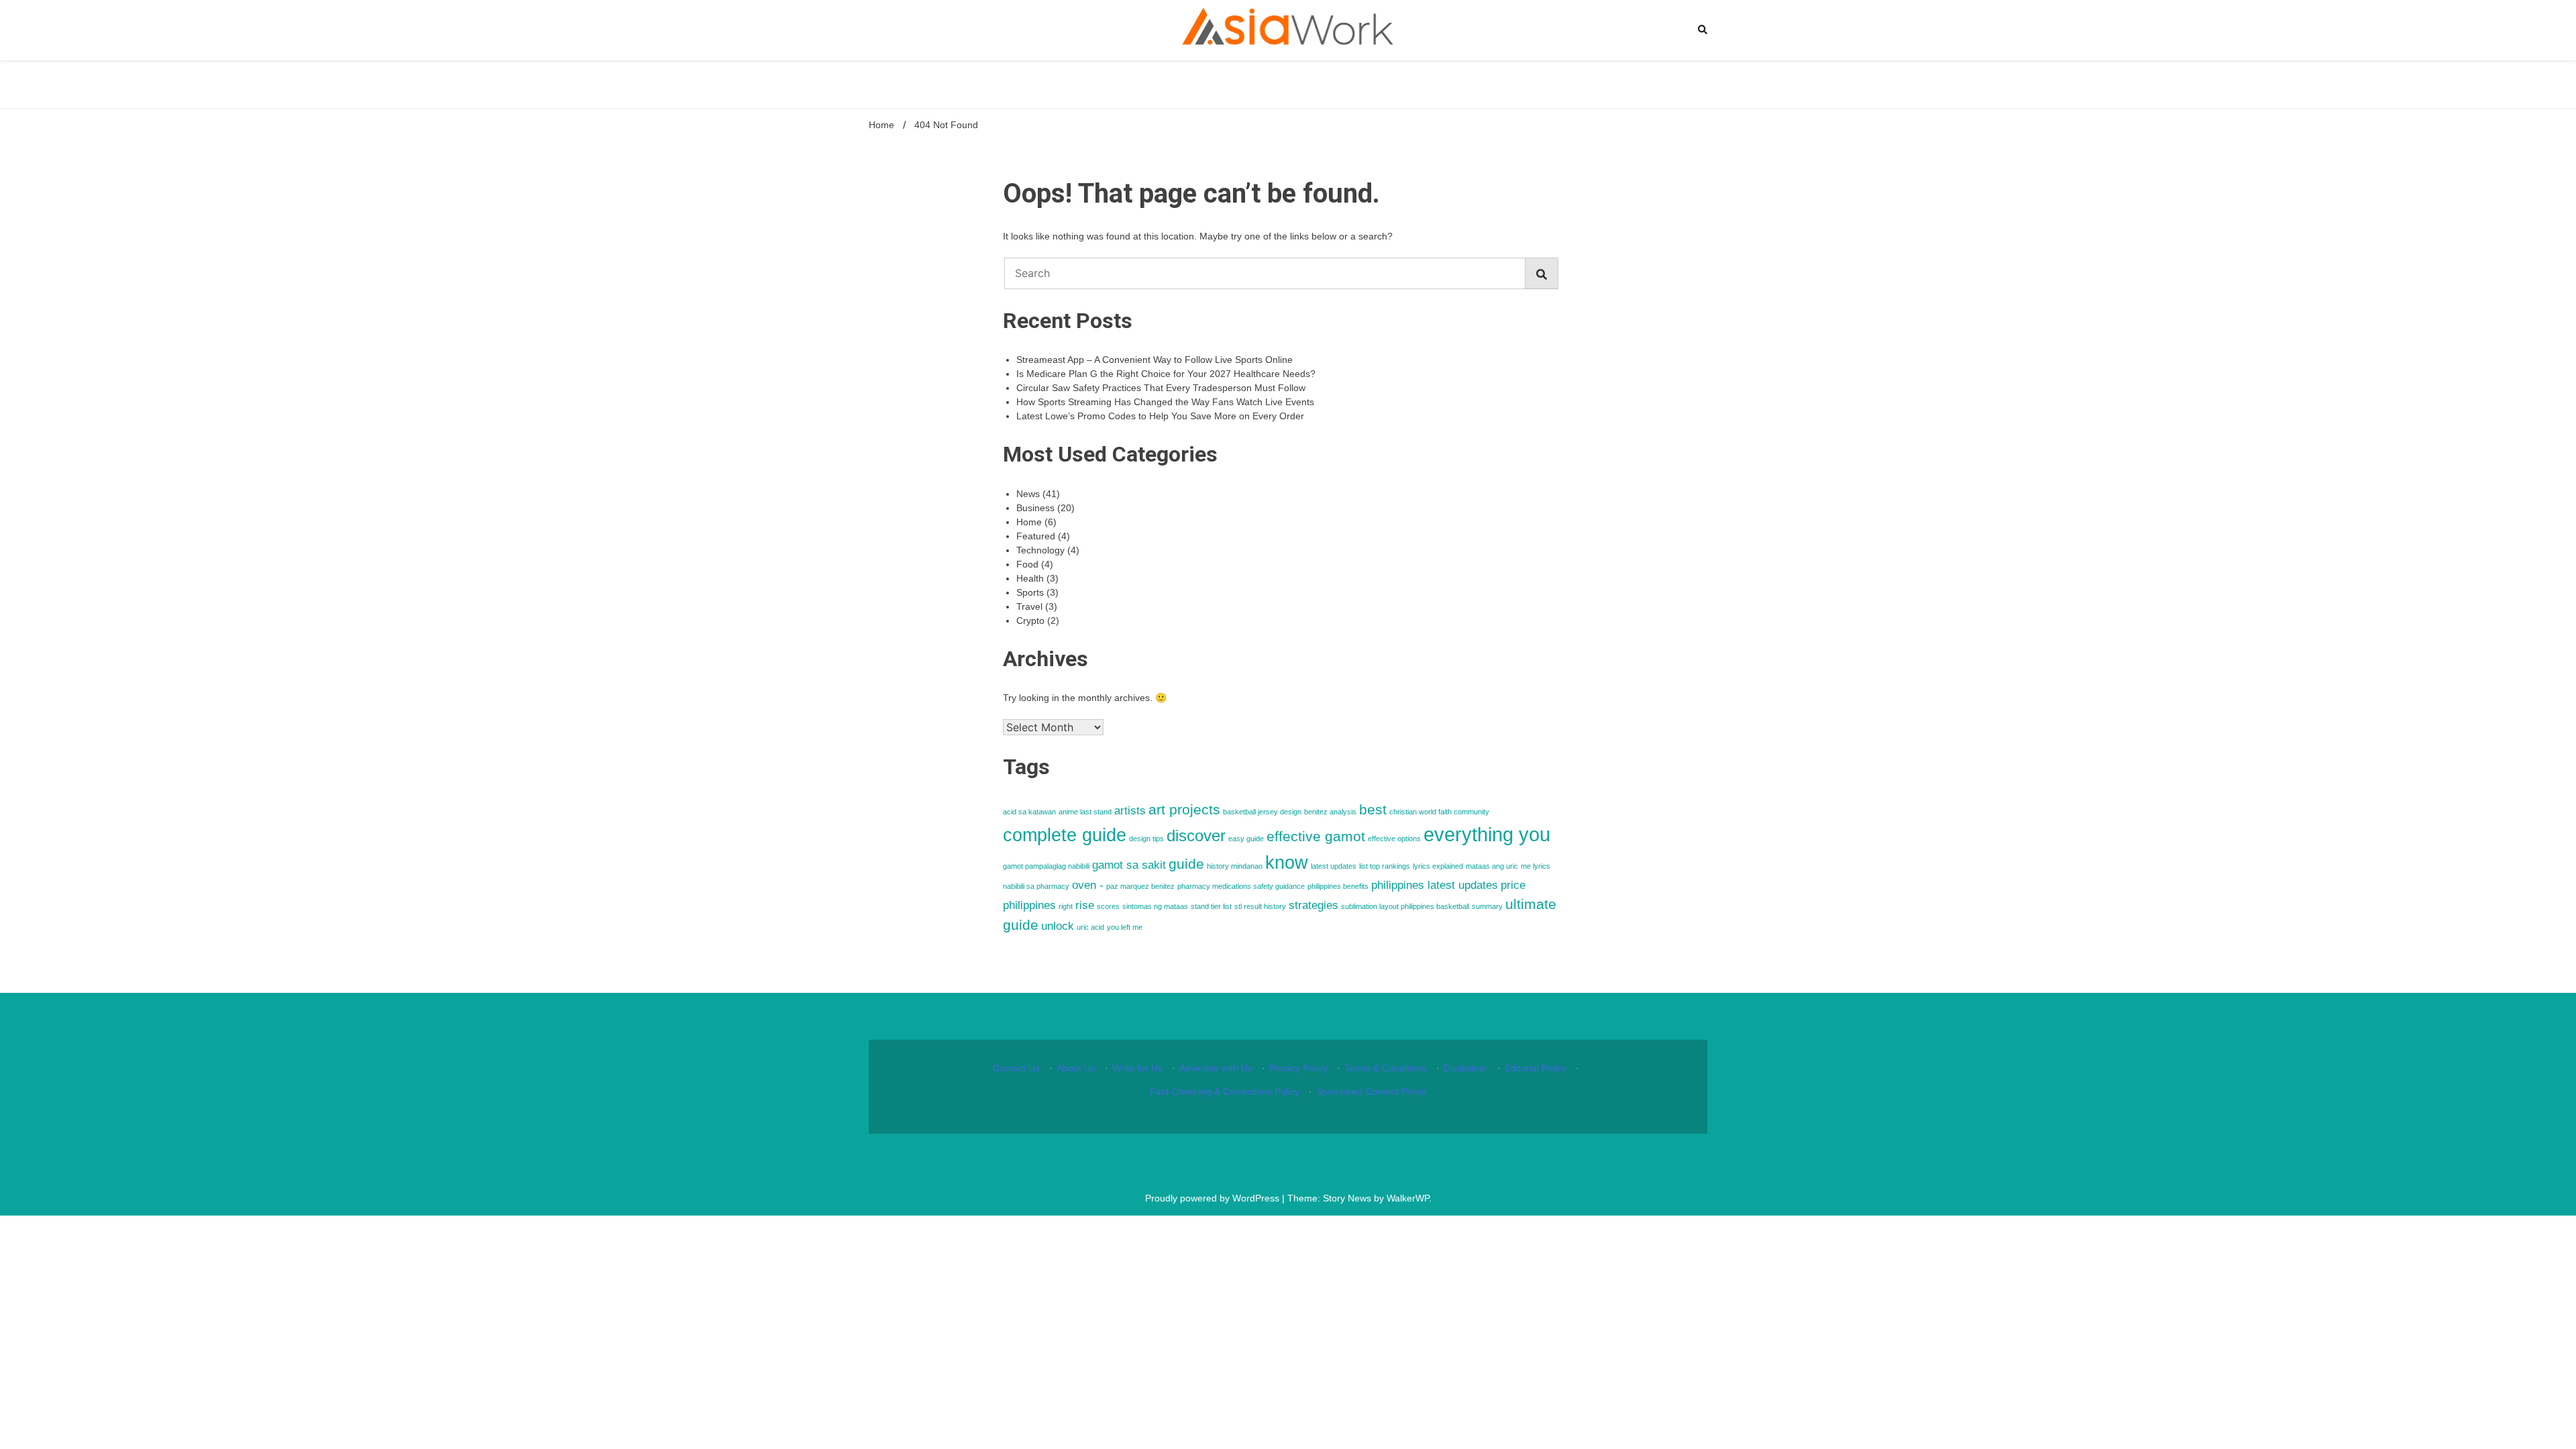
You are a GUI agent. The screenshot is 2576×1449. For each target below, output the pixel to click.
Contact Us (1016, 1068)
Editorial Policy (1536, 1068)
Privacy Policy (1298, 1068)
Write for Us (1137, 1068)
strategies (1313, 905)
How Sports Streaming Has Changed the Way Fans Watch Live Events (1165, 402)
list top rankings (1385, 866)
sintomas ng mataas (1155, 906)
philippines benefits (1338, 886)
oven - (1088, 885)
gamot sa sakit (1129, 865)
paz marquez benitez (1140, 886)
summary (1487, 906)
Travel (1029, 606)
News (1028, 494)
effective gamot (1316, 836)
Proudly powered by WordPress (1214, 1198)
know (1287, 863)
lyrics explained (1438, 866)
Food (1027, 564)
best (1373, 809)
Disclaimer (1466, 1068)
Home (1029, 522)
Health (1030, 578)
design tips (1146, 839)
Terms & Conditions (1386, 1068)
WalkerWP (1408, 1198)
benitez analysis (1330, 812)
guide (1186, 864)
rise (1085, 905)
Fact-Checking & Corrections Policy (1225, 1091)
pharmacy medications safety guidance (1241, 886)
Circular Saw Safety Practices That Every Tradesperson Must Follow (1161, 388)
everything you (1487, 834)
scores (1108, 906)
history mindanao (1235, 866)
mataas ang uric (1492, 866)
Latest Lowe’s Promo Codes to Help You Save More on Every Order (1160, 416)
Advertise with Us (1216, 1068)
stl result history (1260, 906)
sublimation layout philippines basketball (1405, 906)
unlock (1058, 926)
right (1066, 906)
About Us (1076, 1068)
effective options (1394, 839)
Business (1035, 508)
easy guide (1246, 839)
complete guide (1065, 835)
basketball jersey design (1262, 812)
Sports (1030, 592)
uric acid (1090, 927)
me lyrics (1536, 866)
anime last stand (1085, 812)
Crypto (1030, 621)
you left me (1125, 927)
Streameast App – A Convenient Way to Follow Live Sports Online (1155, 360)
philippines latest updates (1435, 885)
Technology (1040, 550)
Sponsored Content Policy (1371, 1091)
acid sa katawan (1029, 812)
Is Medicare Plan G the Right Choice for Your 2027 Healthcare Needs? (1166, 374)
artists (1130, 811)
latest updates (1334, 866)
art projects (1184, 809)
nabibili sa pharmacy (1036, 886)
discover (1196, 836)
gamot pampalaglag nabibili (1046, 866)
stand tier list (1211, 906)
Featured (1036, 536)
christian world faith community (1439, 812)
